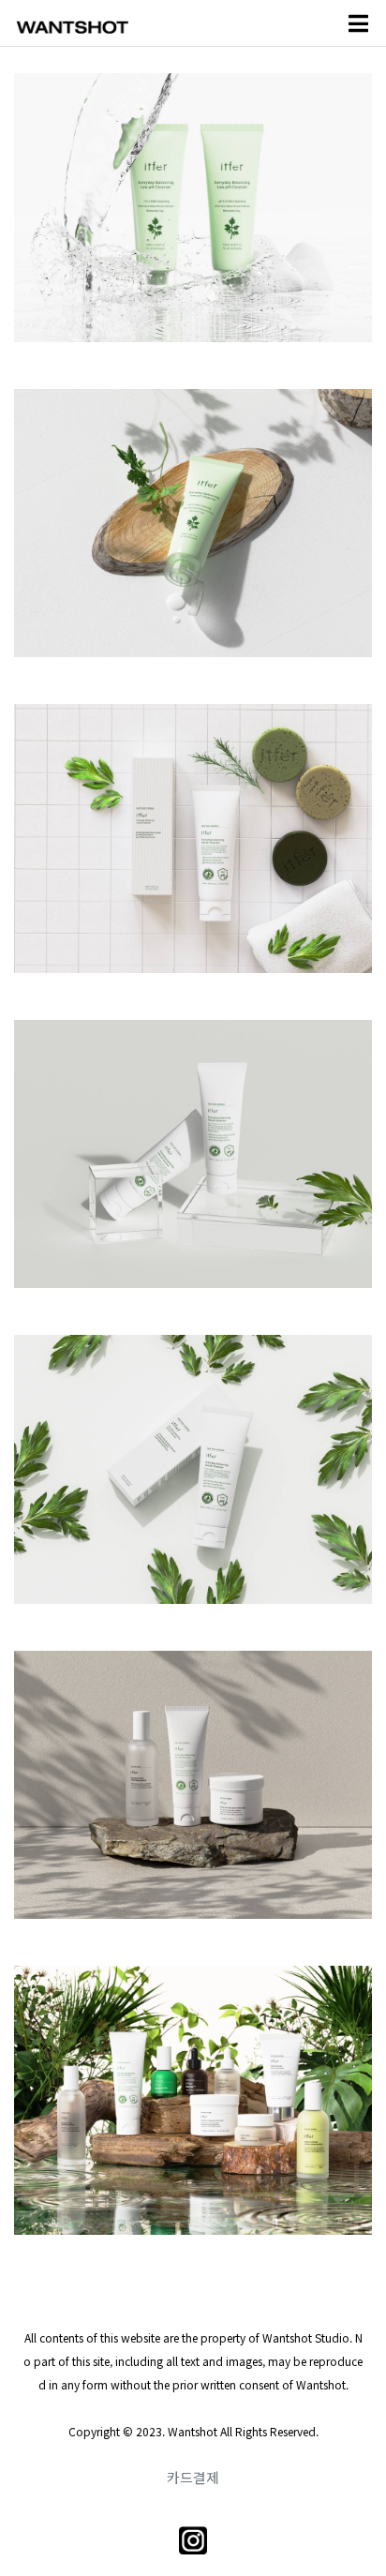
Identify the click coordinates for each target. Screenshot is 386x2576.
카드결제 (193, 2477)
